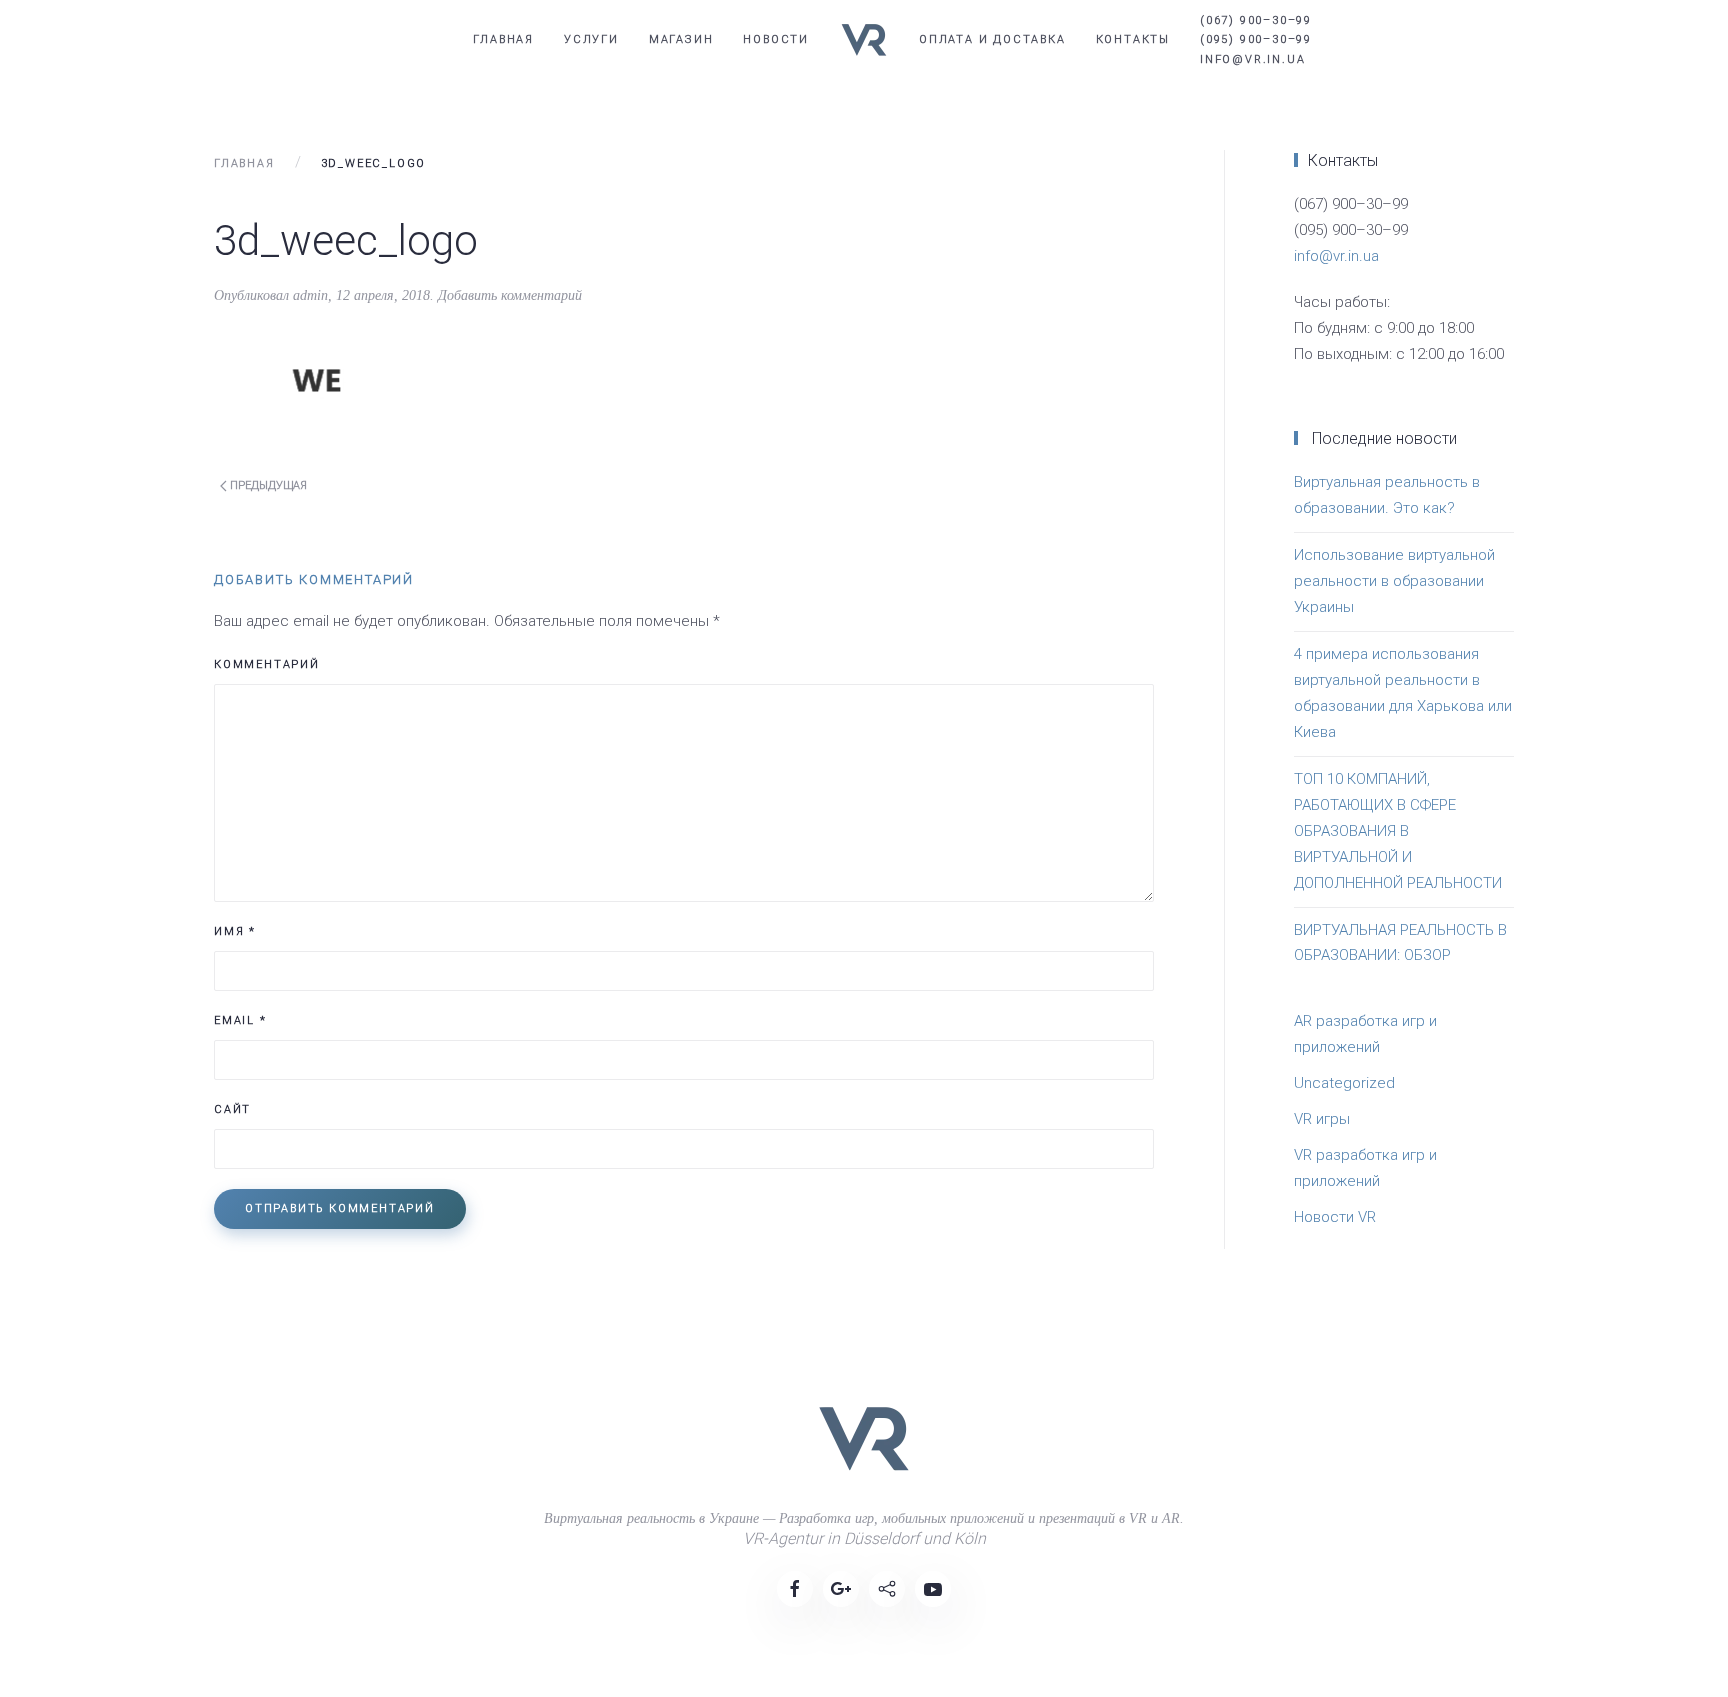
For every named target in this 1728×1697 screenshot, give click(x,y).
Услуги (591, 39)
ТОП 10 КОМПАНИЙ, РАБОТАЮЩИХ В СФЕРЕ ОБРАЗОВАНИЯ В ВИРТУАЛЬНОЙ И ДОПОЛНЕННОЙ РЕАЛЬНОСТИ (1398, 831)
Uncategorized (1344, 1083)
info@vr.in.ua (1336, 256)
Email (240, 1020)
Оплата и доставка (992, 39)
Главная (503, 39)
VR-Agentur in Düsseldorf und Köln (864, 1538)
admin (310, 295)
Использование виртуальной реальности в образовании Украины (1394, 581)
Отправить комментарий (340, 1208)
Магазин (681, 39)
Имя (235, 931)
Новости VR (1335, 1217)
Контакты (1133, 39)
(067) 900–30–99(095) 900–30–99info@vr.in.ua (1256, 39)
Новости (776, 39)
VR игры (1322, 1119)
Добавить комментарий (510, 295)
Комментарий (267, 664)
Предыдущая (267, 485)
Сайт (232, 1109)
